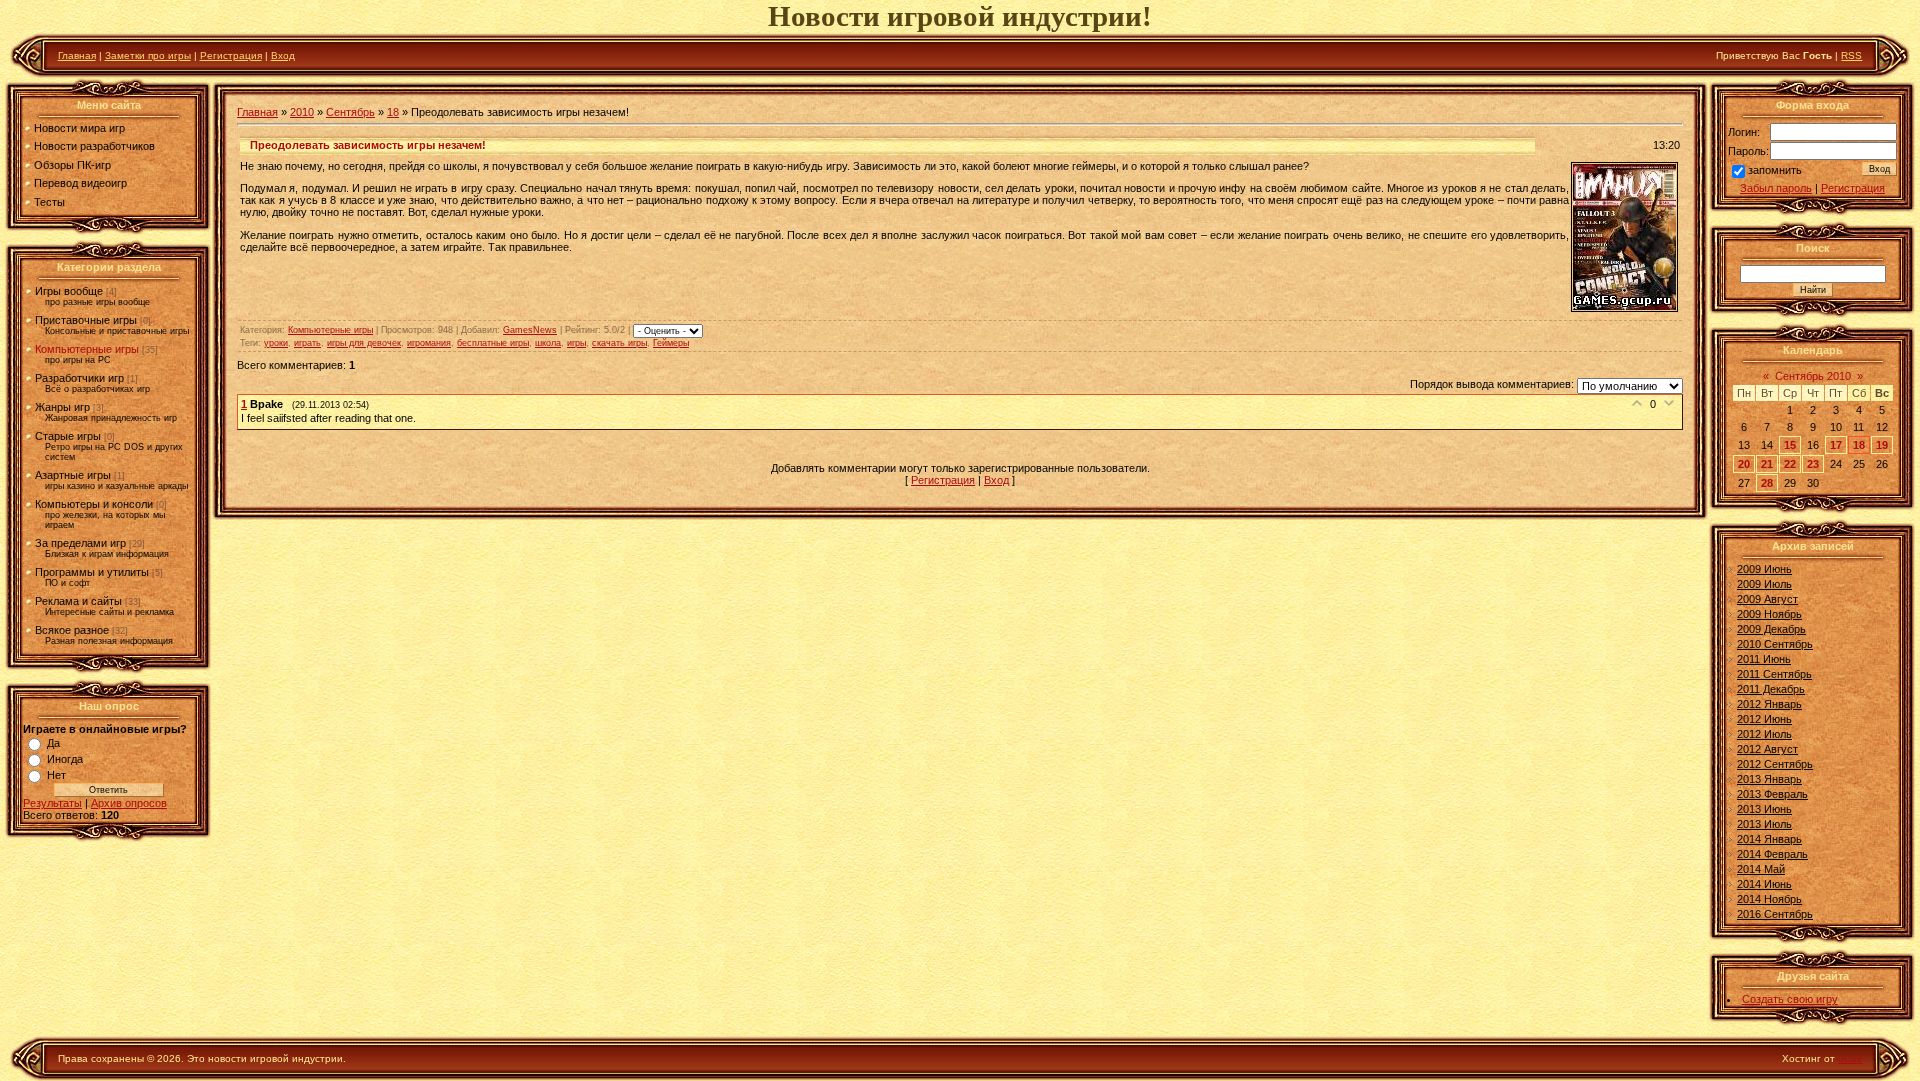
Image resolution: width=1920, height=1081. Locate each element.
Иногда (65, 759)
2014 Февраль (1772, 854)
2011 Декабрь (1771, 689)
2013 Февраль (1772, 794)
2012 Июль (1764, 734)
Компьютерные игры (87, 349)
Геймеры (671, 343)
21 (1767, 464)
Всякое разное (72, 630)
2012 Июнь (1764, 719)
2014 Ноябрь (1769, 899)
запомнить (1775, 170)
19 (1882, 445)
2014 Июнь (1764, 884)
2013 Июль (1764, 824)
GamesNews (530, 330)
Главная (77, 55)
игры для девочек (364, 343)
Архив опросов (129, 803)
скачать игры (619, 343)
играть (307, 343)
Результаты (52, 803)
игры (576, 343)
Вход (283, 55)
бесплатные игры (493, 343)
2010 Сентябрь (1775, 644)
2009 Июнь (1764, 569)
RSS (1851, 55)
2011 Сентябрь (1774, 674)
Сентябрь (350, 112)
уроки (276, 343)
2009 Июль (1764, 584)
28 (1767, 483)
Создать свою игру (1790, 999)
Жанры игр (62, 407)
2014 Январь (1769, 839)
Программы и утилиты (92, 572)
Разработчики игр (79, 378)
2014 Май (1761, 869)
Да (53, 743)
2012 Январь (1769, 704)
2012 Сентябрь (1775, 764)
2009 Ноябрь (1769, 614)
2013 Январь (1769, 779)
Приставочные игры (86, 320)
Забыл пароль (1776, 188)
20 (1744, 464)
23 (1813, 464)
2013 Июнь (1764, 809)
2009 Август (1767, 599)
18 (393, 112)
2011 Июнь (1764, 659)
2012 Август (1767, 749)
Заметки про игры (148, 55)
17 (1836, 445)
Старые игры (68, 436)
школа (548, 343)
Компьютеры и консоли (94, 504)
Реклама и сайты (78, 601)
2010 (302, 112)
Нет (56, 775)
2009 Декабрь (1771, 629)
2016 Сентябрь (1775, 914)
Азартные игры (73, 475)
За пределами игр (80, 543)
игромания (429, 343)
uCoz (1850, 1058)
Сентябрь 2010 (1813, 376)
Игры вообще (69, 291)
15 (1790, 445)
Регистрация (231, 55)
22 (1790, 464)
